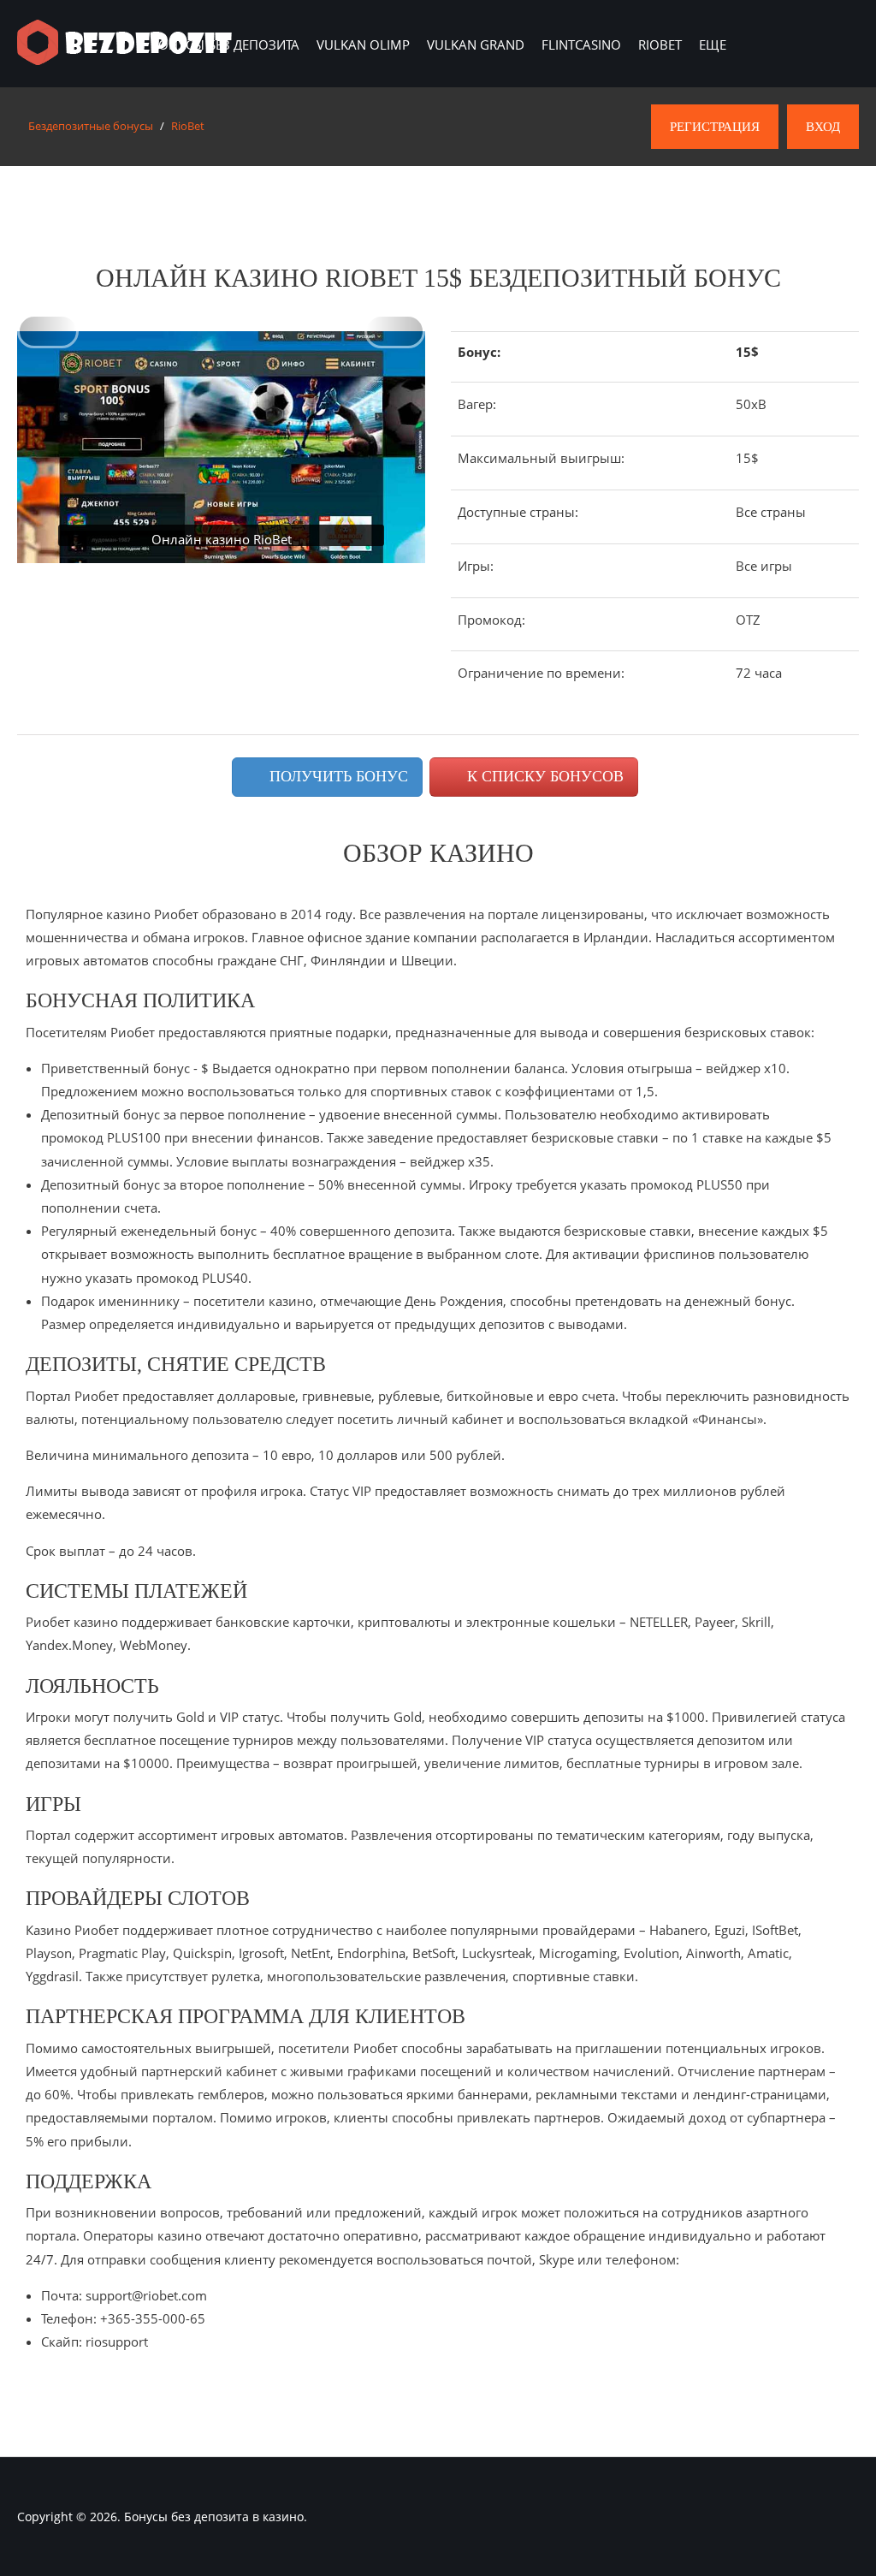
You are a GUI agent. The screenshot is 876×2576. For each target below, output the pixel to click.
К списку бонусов (543, 776)
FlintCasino (581, 45)
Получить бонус (337, 776)
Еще (713, 45)
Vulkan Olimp (363, 45)
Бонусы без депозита (225, 45)
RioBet (660, 45)
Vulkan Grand (476, 45)
